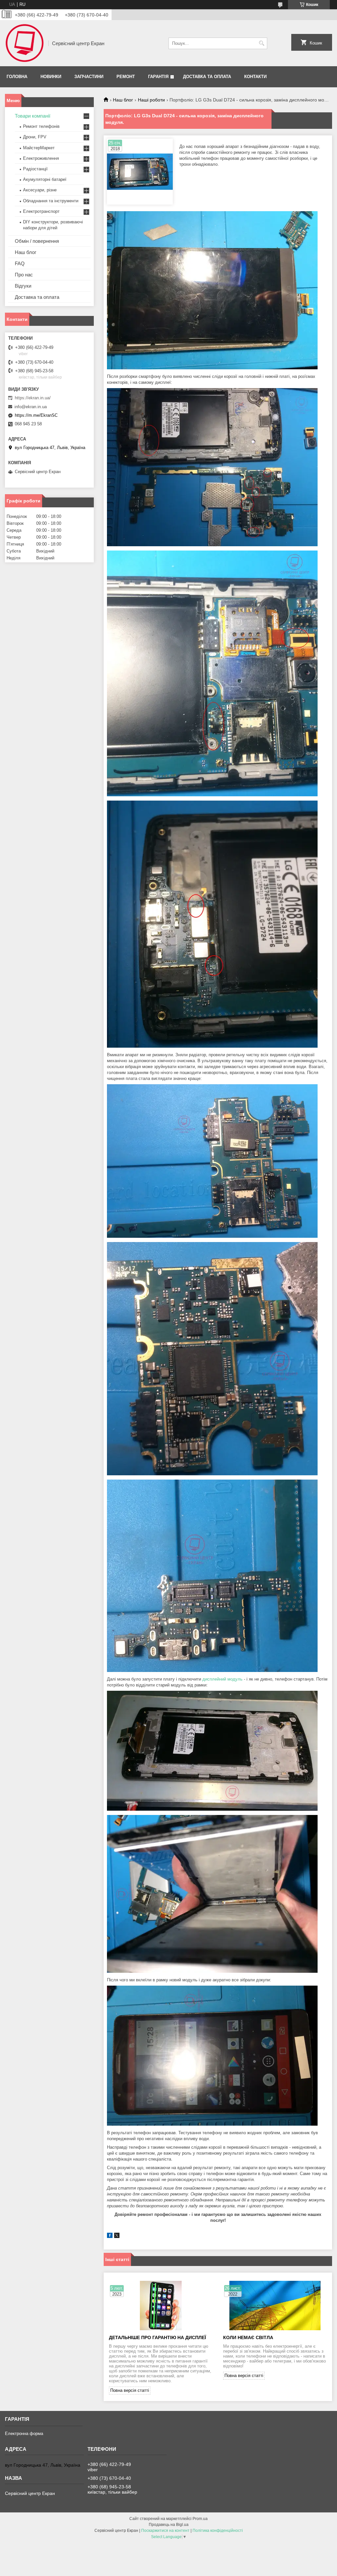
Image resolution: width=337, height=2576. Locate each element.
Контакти (255, 77)
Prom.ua (200, 2519)
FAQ (20, 263)
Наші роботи (151, 100)
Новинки (51, 77)
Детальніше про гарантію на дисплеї (157, 2337)
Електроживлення (41, 158)
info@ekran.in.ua (31, 407)
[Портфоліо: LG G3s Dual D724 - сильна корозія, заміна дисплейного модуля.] (140, 172)
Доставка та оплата (207, 77)
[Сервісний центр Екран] (24, 43)
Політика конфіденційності (218, 2531)
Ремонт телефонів (41, 126)
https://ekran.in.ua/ (33, 398)
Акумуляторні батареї (45, 179)
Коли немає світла (248, 2337)
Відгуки (23, 286)
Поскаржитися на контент (165, 2531)
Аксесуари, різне (40, 190)
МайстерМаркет (39, 148)
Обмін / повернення (37, 241)
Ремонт (126, 77)
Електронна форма (24, 2434)
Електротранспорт (41, 211)
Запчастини (89, 77)
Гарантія (158, 77)
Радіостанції (35, 169)
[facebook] (110, 2236)
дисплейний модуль (222, 1679)
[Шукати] (261, 43)
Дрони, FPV (35, 137)
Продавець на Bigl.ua (169, 2525)
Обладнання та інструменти (51, 201)
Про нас (24, 275)
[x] (117, 2236)
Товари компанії (33, 116)
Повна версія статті (130, 2390)
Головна (17, 77)
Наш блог (123, 100)
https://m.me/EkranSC (36, 415)
